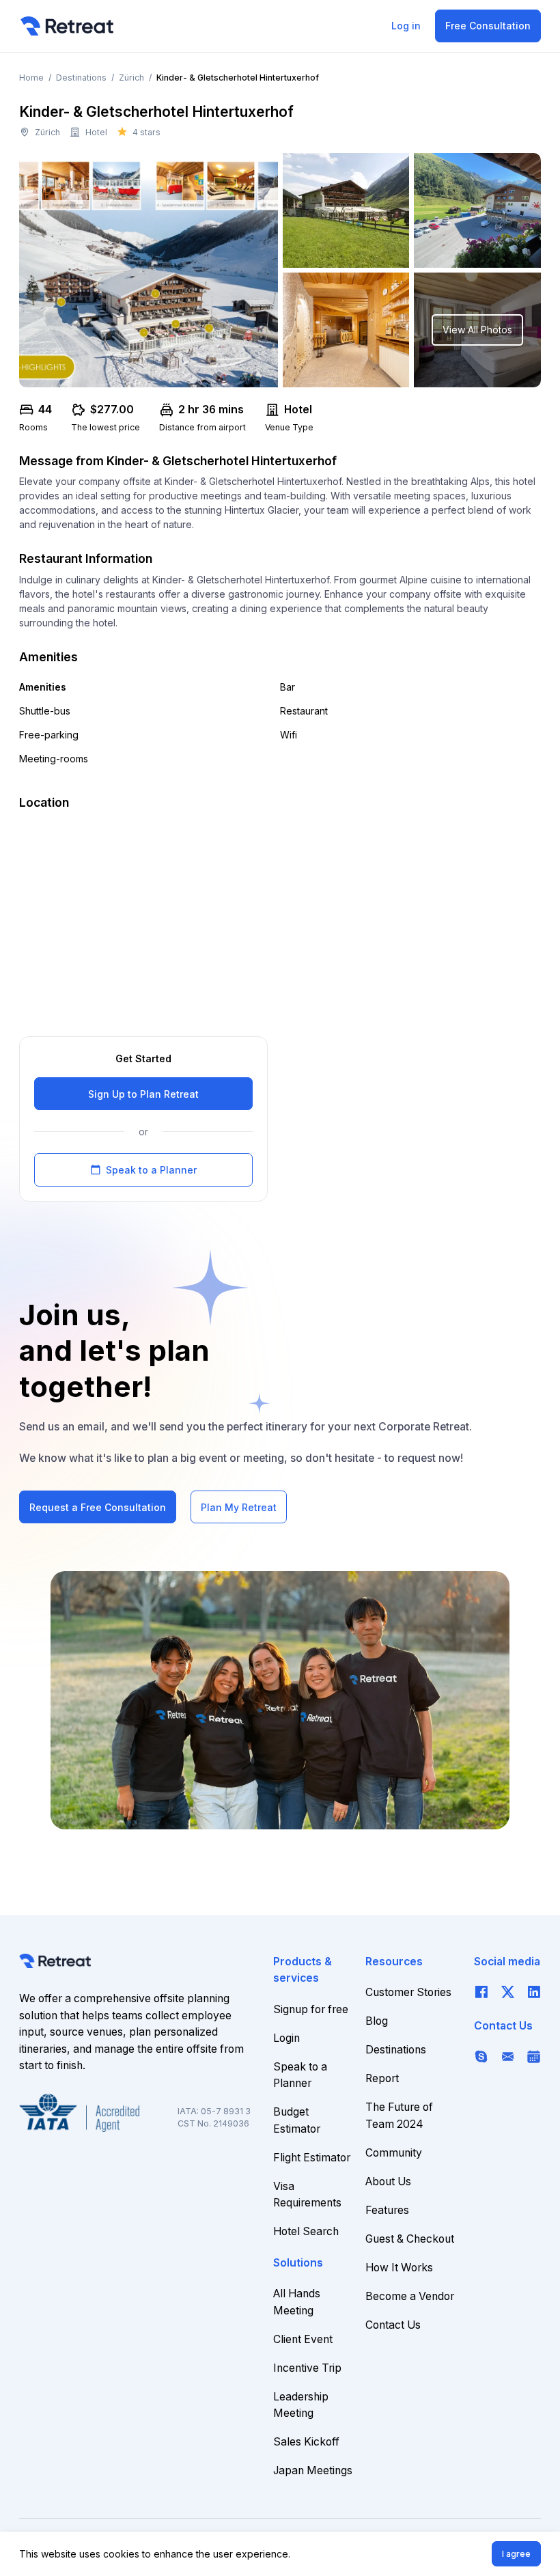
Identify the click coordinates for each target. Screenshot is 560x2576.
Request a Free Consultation (98, 1507)
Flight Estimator (312, 2158)
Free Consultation (488, 26)
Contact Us (393, 2325)
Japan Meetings (313, 2470)
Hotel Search (306, 2231)
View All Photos (477, 330)
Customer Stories (408, 1992)
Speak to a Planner (143, 1170)
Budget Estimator (297, 2120)
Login (286, 2038)
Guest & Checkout (410, 2239)
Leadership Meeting (301, 2405)
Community (394, 2153)
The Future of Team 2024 (399, 2116)
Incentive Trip (307, 2368)
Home (31, 78)
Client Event (303, 2339)
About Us (388, 2182)
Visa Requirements (307, 2195)
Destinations (81, 78)
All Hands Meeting (297, 2302)
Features (387, 2210)
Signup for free (311, 2009)
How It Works (399, 2268)
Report (382, 2078)
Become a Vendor (410, 2296)
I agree (516, 2554)
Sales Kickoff (306, 2442)
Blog (377, 2021)
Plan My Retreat (239, 1507)
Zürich (131, 78)
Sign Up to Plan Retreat (143, 1094)
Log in (406, 26)
